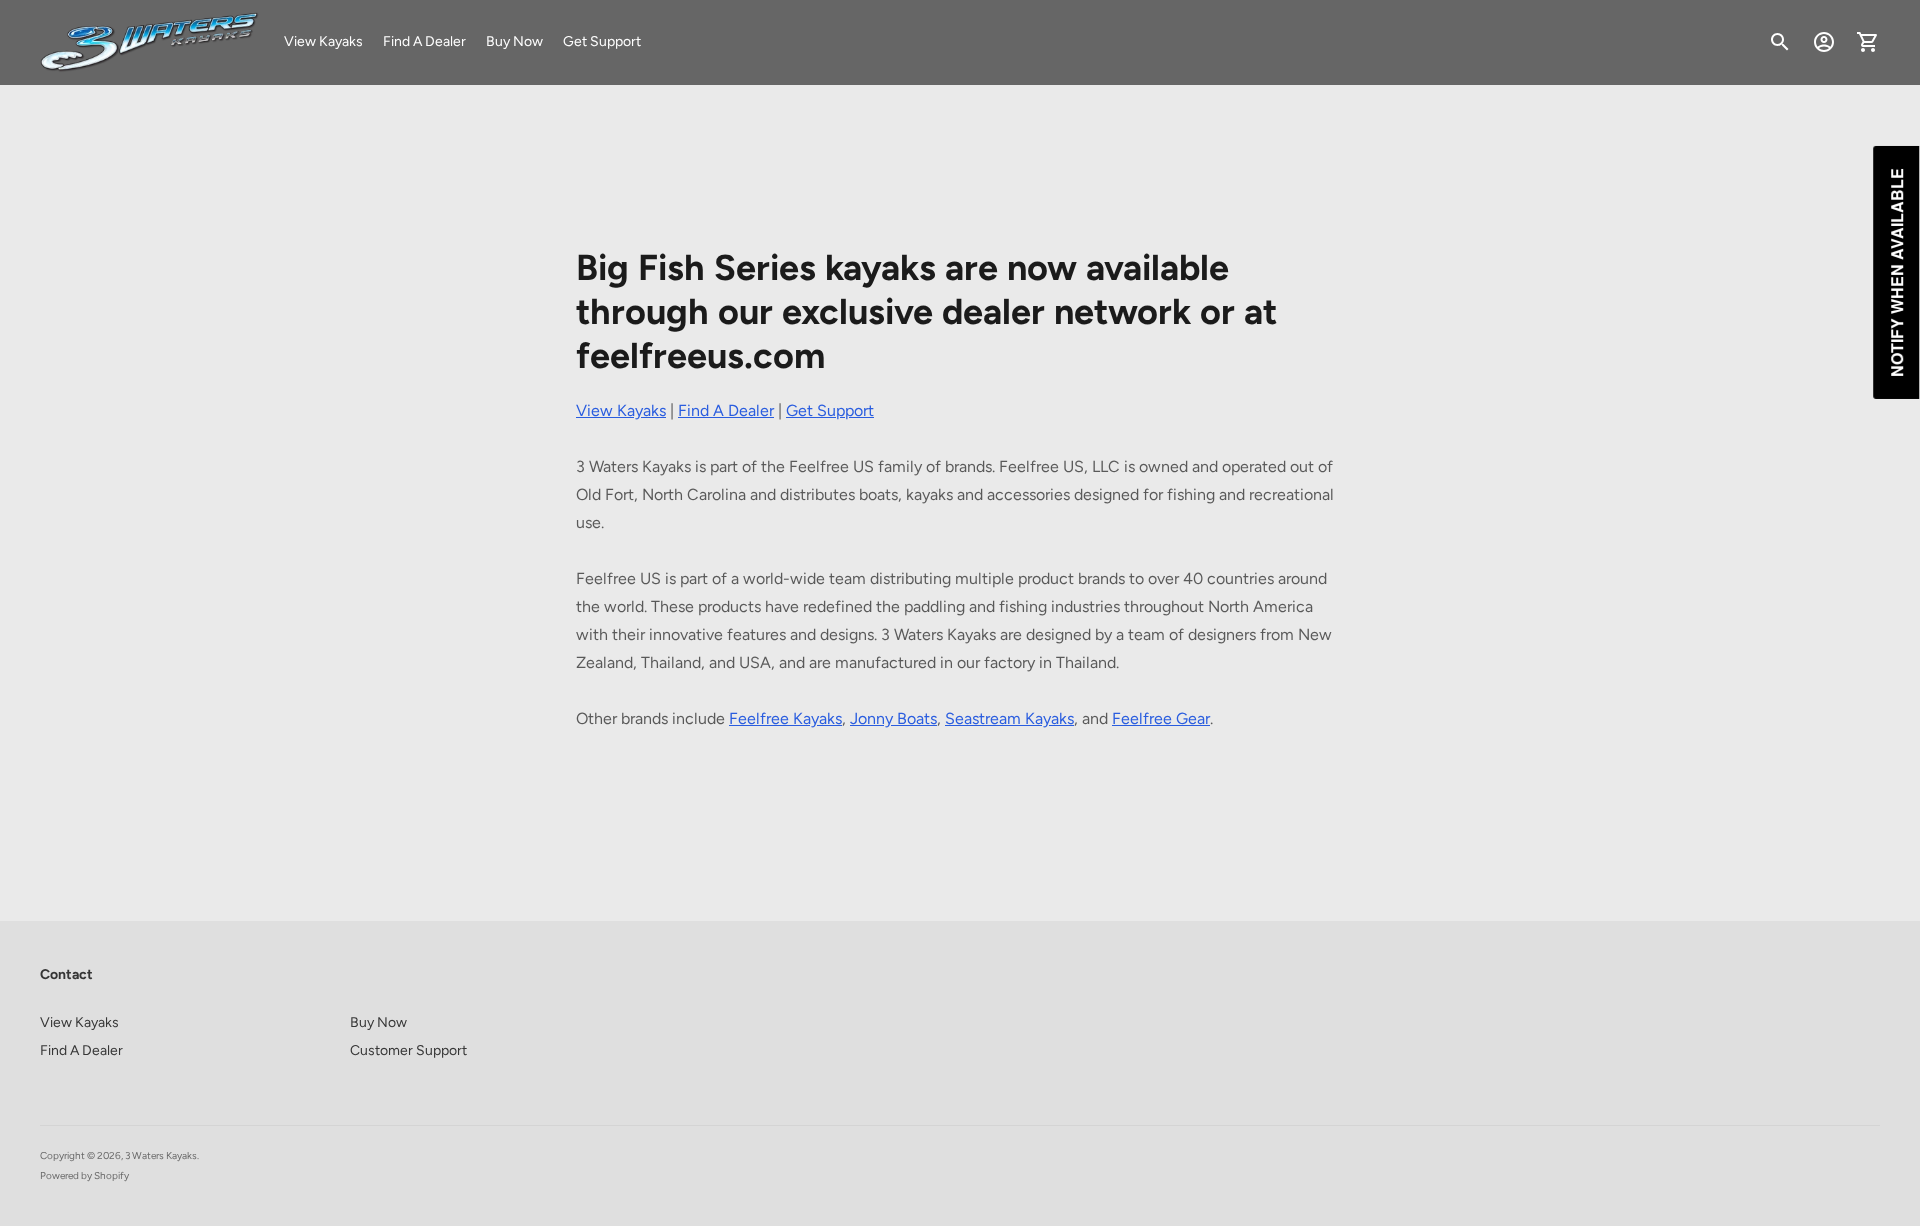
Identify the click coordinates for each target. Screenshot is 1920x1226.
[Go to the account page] (1824, 42)
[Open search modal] (1780, 42)
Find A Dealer (424, 41)
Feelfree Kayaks (785, 718)
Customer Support (408, 1050)
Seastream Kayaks (1009, 718)
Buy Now (514, 41)
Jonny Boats (893, 718)
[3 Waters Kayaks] (150, 42)
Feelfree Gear (1161, 718)
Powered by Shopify (84, 1175)
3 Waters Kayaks (161, 1155)
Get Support (602, 41)
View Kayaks (323, 41)
